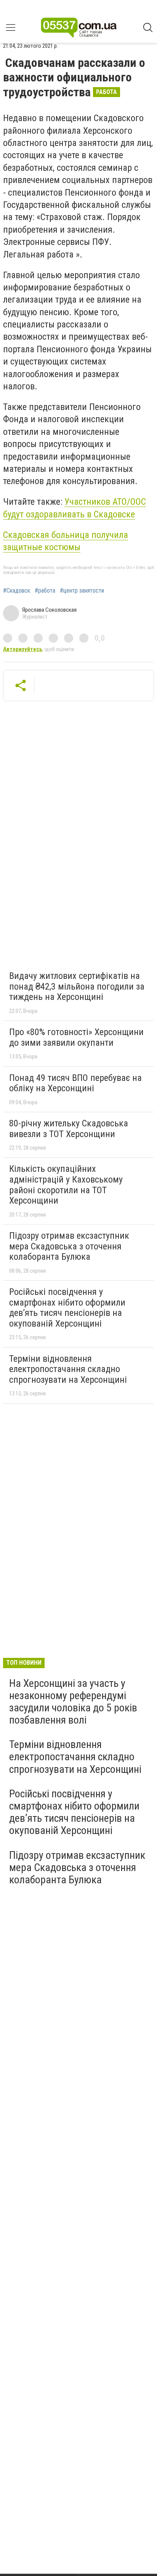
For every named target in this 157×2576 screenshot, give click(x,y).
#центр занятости (82, 591)
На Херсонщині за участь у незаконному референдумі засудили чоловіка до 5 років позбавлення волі (73, 1702)
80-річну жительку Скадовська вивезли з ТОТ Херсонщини (69, 1129)
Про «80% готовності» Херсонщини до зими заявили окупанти (76, 1037)
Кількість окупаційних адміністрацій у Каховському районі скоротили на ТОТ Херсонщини (66, 1185)
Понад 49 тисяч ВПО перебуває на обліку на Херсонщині (75, 1083)
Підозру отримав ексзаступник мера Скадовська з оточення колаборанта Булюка (69, 1246)
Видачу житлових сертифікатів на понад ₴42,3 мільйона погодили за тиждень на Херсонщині (77, 986)
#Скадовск (17, 591)
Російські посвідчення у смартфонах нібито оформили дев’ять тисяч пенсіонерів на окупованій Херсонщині (67, 1308)
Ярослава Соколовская (49, 610)
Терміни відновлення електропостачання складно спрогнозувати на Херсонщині (68, 1369)
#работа (45, 591)
